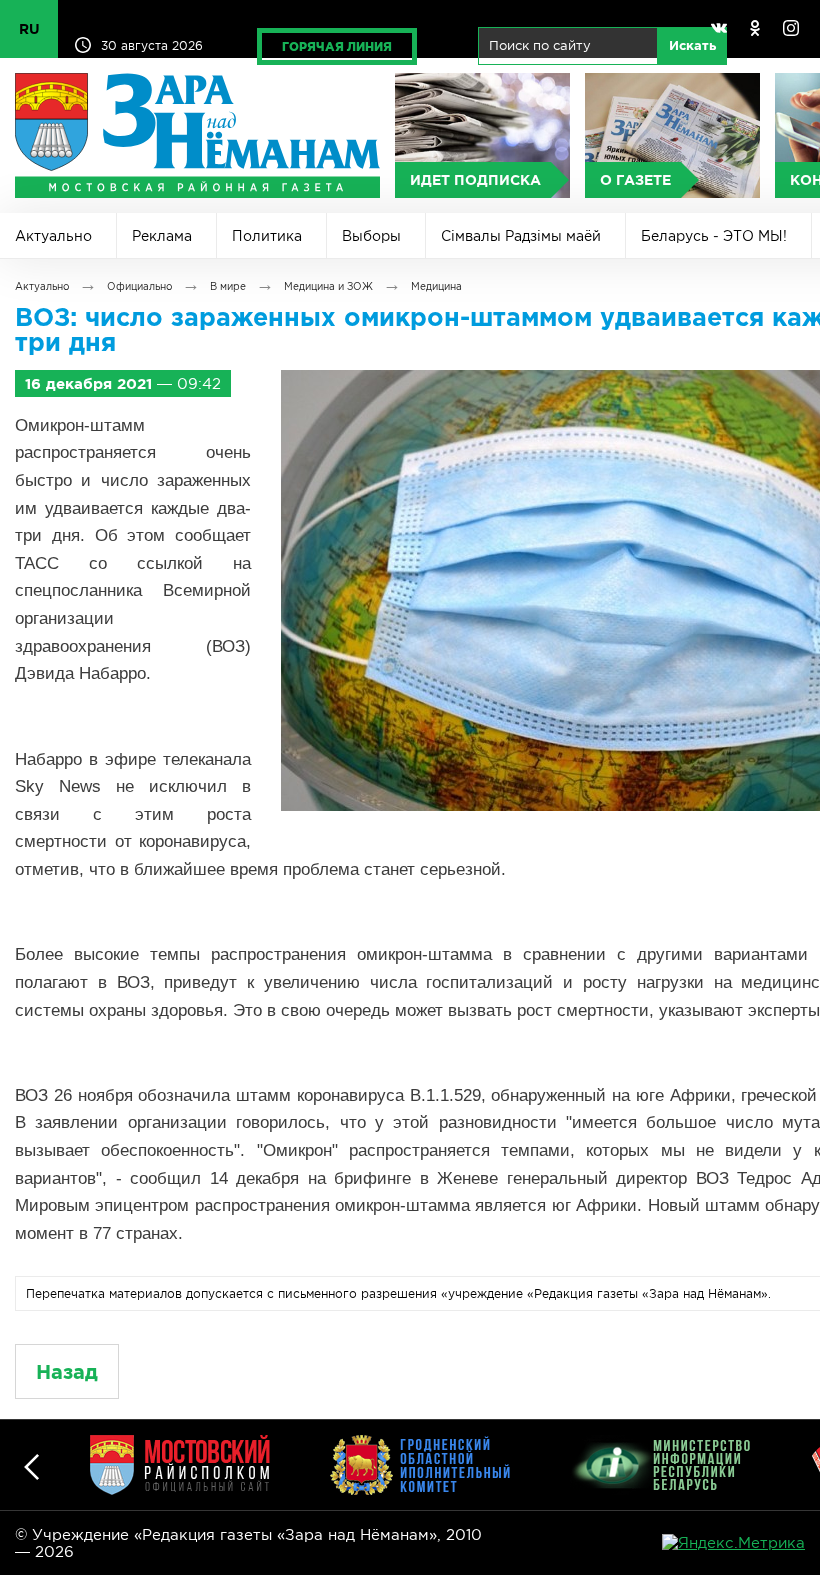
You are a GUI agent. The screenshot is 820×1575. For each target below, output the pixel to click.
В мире (228, 286)
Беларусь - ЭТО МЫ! (714, 236)
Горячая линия (337, 46)
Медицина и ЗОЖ (328, 286)
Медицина (436, 286)
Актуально (53, 236)
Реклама (162, 236)
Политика (267, 236)
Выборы (371, 236)
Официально (139, 286)
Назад (67, 1371)
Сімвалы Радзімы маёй (521, 236)
